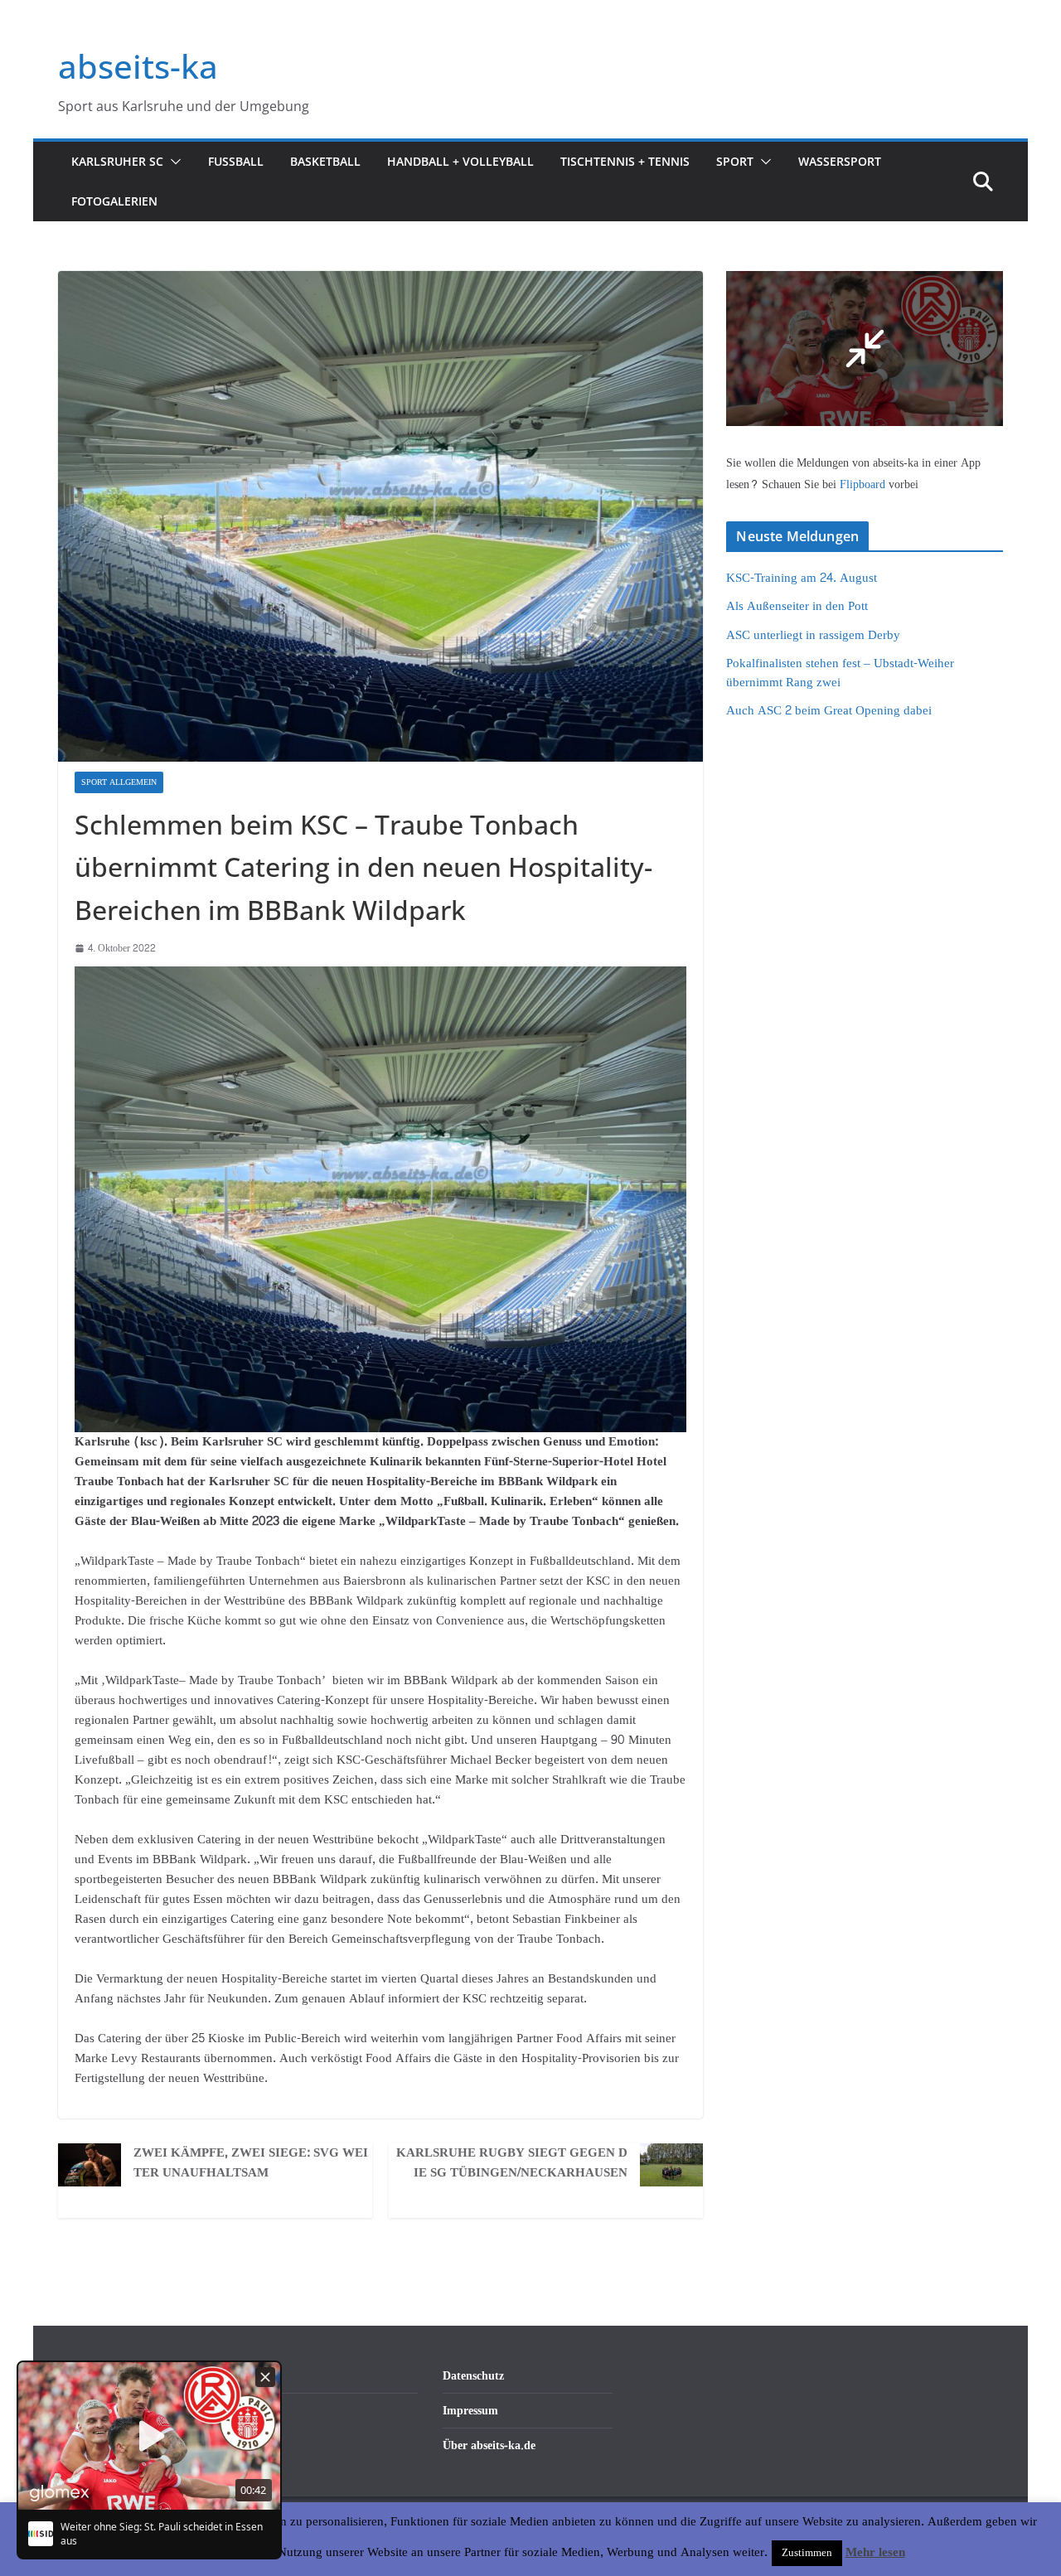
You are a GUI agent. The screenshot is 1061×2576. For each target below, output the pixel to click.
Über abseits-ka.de (489, 2445)
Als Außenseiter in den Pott (797, 606)
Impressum (470, 2411)
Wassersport (840, 161)
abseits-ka (138, 66)
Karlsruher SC (117, 161)
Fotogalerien (114, 201)
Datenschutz (473, 2376)
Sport (735, 161)
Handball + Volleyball (460, 161)
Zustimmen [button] (807, 2553)
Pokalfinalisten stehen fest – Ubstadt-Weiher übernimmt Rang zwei (840, 673)
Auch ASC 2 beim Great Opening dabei (829, 711)
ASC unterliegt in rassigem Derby (813, 635)
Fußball (236, 161)
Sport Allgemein (119, 782)
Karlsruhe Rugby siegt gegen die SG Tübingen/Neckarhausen (512, 2163)
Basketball (325, 161)
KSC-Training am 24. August (802, 578)
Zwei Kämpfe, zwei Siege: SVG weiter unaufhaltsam (251, 2163)
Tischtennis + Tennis (625, 161)
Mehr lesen (875, 2553)
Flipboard (864, 484)
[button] (172, 162)
